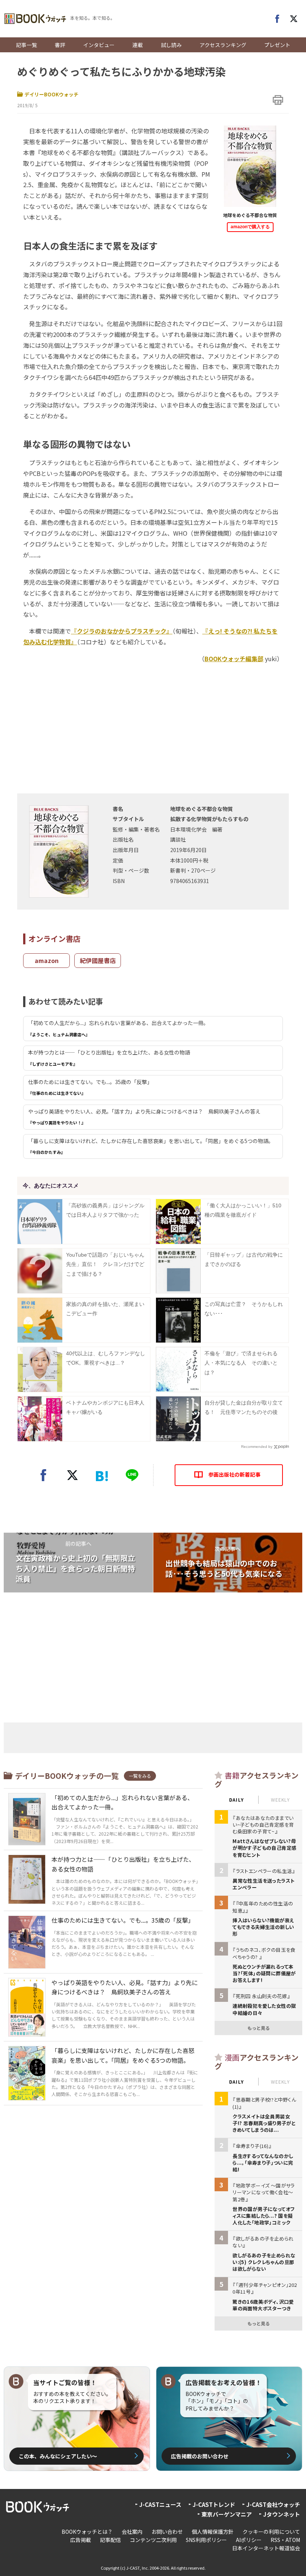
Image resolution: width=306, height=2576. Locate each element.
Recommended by (257, 1447)
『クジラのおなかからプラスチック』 (122, 631)
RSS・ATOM (285, 2540)
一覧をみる (140, 1776)
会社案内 (132, 2532)
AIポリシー (249, 2540)
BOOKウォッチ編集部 (234, 659)
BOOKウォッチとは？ (87, 2532)
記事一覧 (26, 45)
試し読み (171, 45)
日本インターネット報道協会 (266, 2548)
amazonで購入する (250, 227)
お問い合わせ (167, 2532)
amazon (47, 960)
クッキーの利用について (271, 2532)
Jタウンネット (282, 2514)
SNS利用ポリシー (206, 2540)
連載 (138, 45)
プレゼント (277, 45)
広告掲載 (81, 2540)
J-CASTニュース (160, 2504)
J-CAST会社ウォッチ (273, 2504)
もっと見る (259, 2028)
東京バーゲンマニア (227, 2514)
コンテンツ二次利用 (153, 2540)
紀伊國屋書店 (98, 960)
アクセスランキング (223, 45)
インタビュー (99, 45)
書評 (60, 45)
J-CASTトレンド (214, 2504)
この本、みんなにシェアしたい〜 (58, 2456)
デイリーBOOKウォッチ (51, 94)
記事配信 (110, 2540)
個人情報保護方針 (213, 2532)
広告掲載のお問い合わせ (200, 2456)
